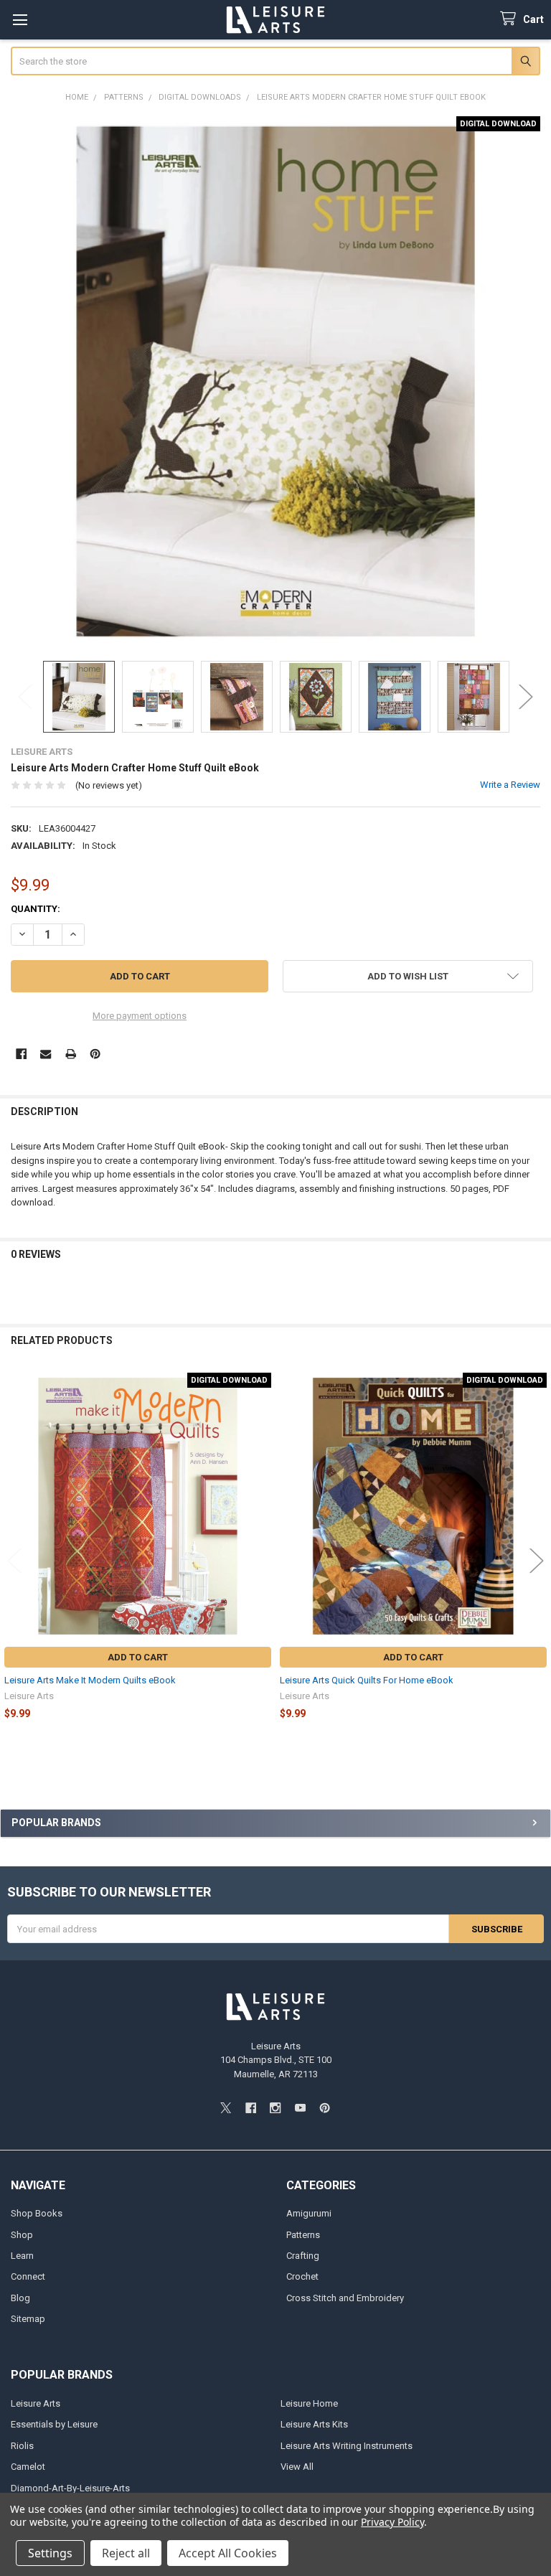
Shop (22, 2235)
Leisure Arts (36, 2403)
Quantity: (36, 909)
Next (526, 696)
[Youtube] (300, 2108)
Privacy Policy (392, 2522)
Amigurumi (309, 2213)
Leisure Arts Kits (314, 2424)
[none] (276, 381)
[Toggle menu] (20, 20)
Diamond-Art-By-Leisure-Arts (70, 2488)
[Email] (46, 1054)
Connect (28, 2276)
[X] (226, 2108)
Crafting (303, 2256)
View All (297, 2467)
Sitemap (28, 2319)
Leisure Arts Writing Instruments (347, 2446)
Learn (22, 2256)
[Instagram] (275, 2108)
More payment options (140, 1016)
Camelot (28, 2467)
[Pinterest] (95, 1054)
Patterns (303, 2235)
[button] (408, 976)
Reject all (126, 2553)
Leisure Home (309, 2403)
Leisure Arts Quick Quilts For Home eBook (367, 1680)
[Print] (71, 1054)
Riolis (22, 2446)
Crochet (302, 2276)
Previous (25, 696)
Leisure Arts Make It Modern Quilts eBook (90, 1680)
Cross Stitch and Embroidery (345, 2298)
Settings (50, 2553)
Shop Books (37, 2213)
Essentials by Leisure (54, 2424)
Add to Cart (138, 1657)
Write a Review (510, 785)
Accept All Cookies (228, 2553)
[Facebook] (21, 1054)
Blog (20, 2298)
